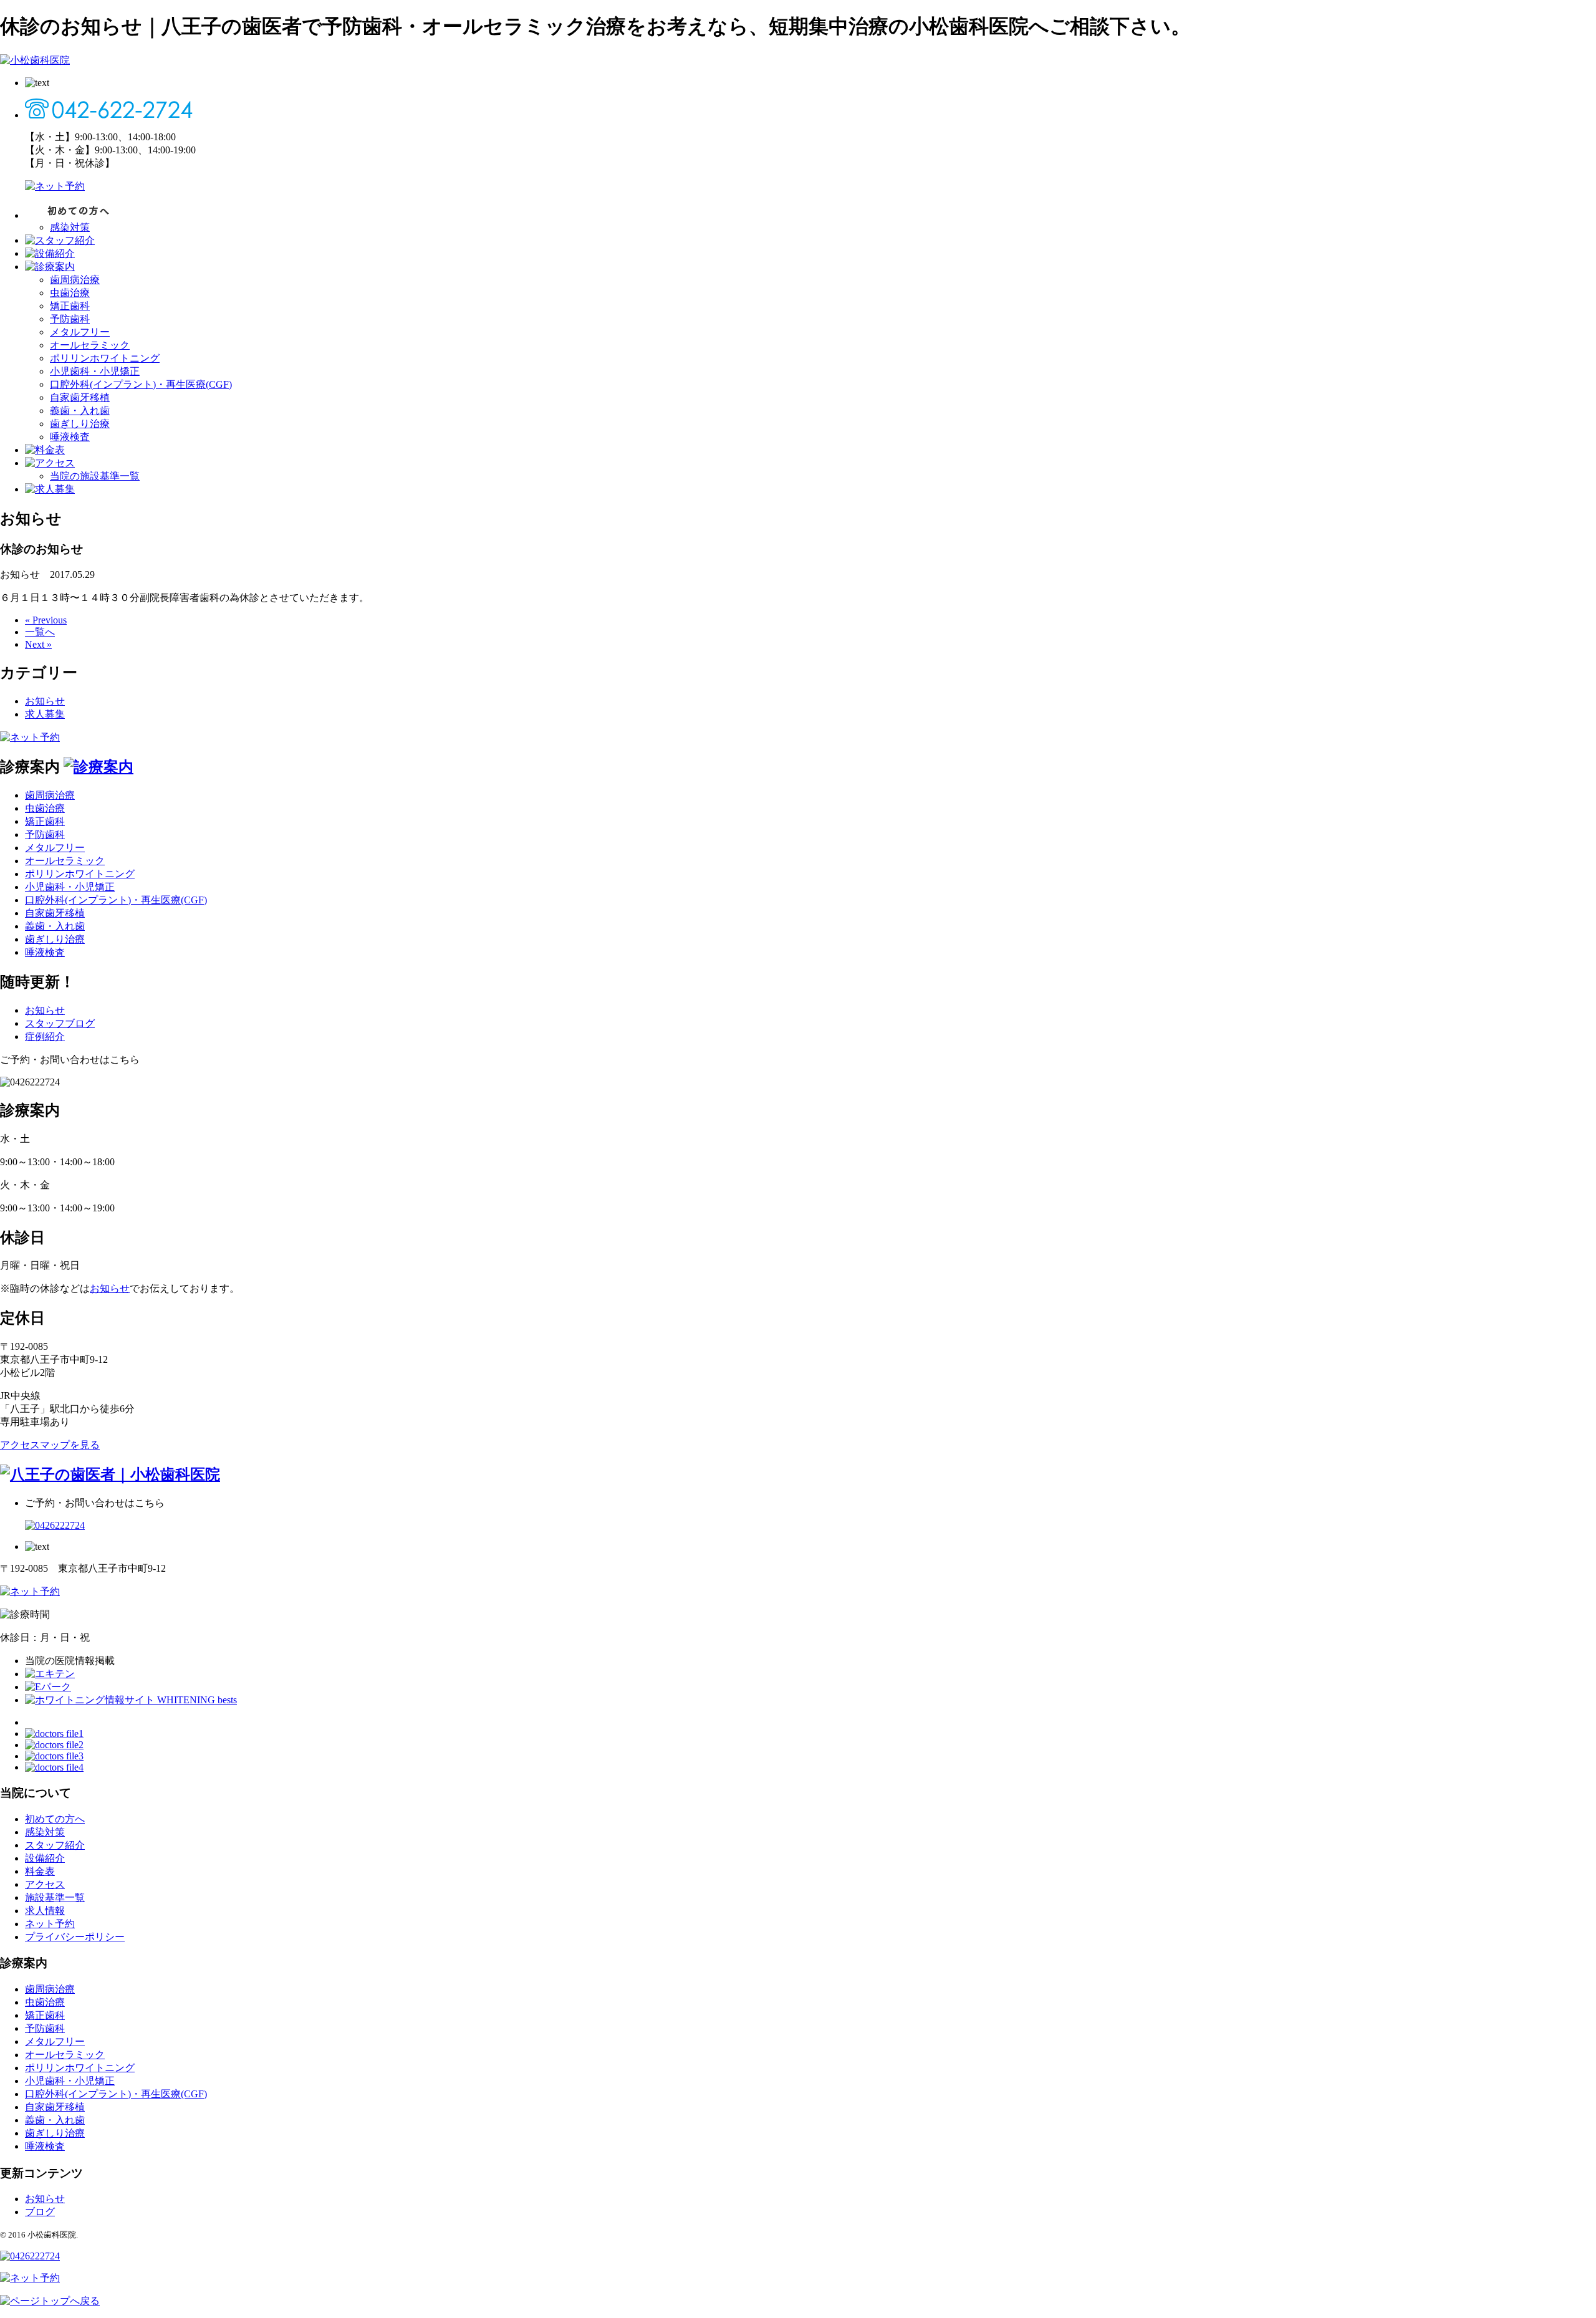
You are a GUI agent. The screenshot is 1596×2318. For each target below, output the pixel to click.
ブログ (40, 2212)
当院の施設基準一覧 (95, 476)
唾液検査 (70, 437)
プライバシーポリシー (75, 1937)
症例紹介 (45, 1036)
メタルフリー (80, 332)
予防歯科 (70, 319)
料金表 (40, 1871)
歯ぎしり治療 (80, 424)
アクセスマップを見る (50, 1445)
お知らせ (45, 701)
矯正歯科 (70, 306)
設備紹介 (45, 1858)
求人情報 (45, 1911)
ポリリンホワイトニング (105, 358)
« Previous (46, 620)
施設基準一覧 (55, 1897)
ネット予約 (50, 1924)
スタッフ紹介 (55, 1845)
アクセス (45, 1884)
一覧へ (40, 632)
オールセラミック (90, 345)
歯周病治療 (75, 280)
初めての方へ (55, 1819)
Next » (38, 644)
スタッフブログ (60, 1023)
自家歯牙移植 (80, 397)
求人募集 (45, 714)
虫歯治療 (70, 293)
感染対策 (70, 227)
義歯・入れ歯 (80, 411)
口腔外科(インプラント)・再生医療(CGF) (141, 384)
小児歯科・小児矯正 (95, 371)
